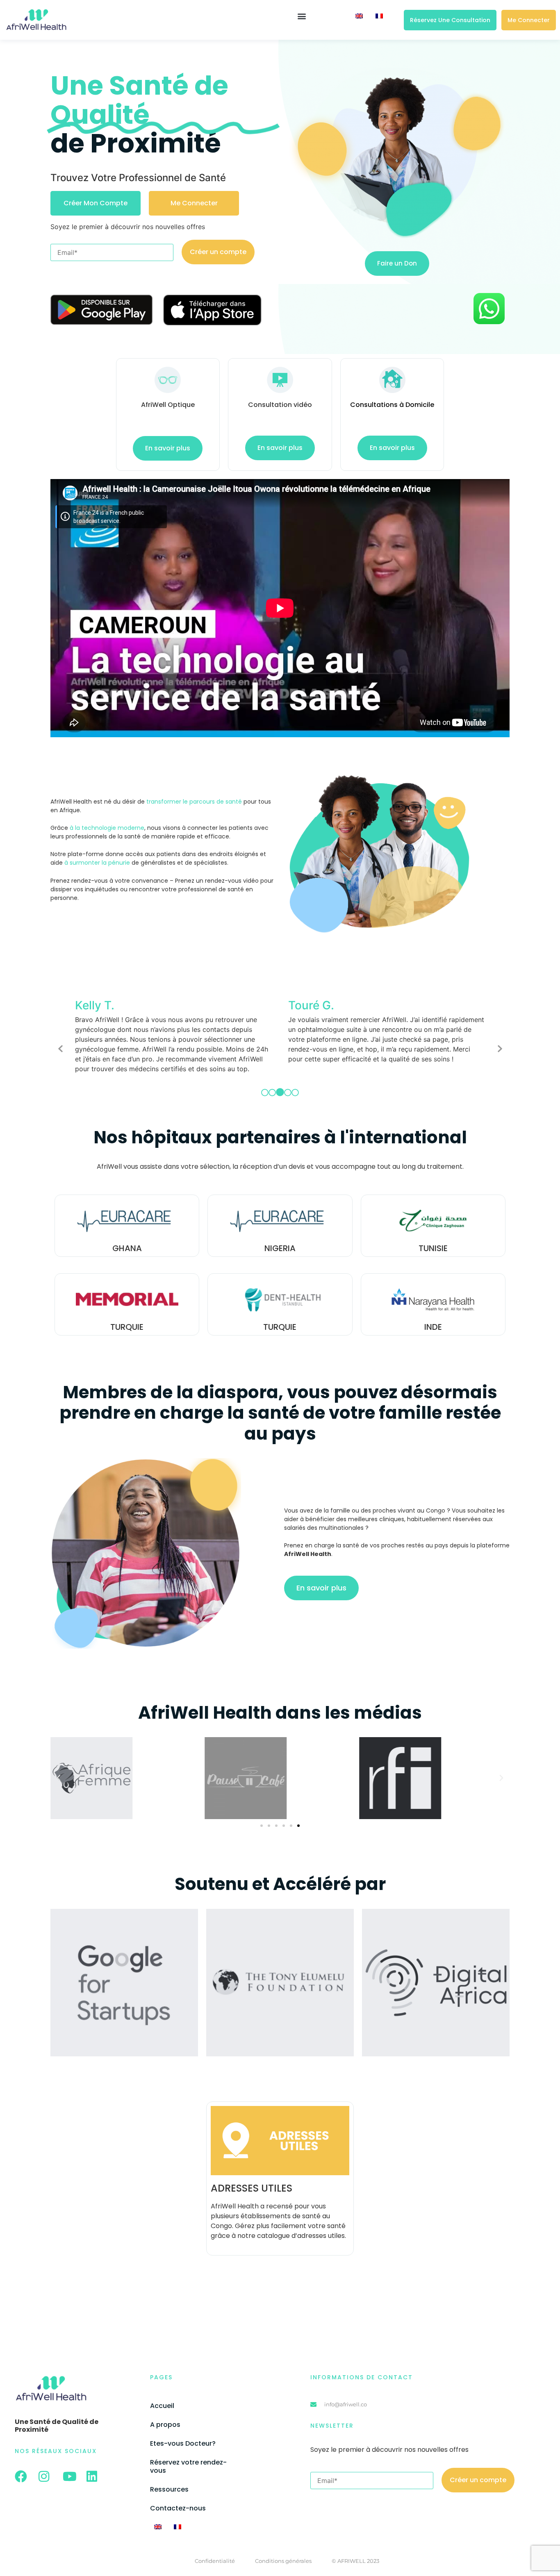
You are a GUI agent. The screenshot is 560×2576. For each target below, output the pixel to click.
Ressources (169, 2479)
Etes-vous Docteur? (183, 2434)
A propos (165, 2415)
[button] (302, 16)
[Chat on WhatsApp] (489, 323)
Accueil (162, 2396)
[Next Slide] (499, 1043)
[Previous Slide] (61, 1043)
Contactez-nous (178, 2498)
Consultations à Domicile (392, 405)
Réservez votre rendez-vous (188, 2457)
